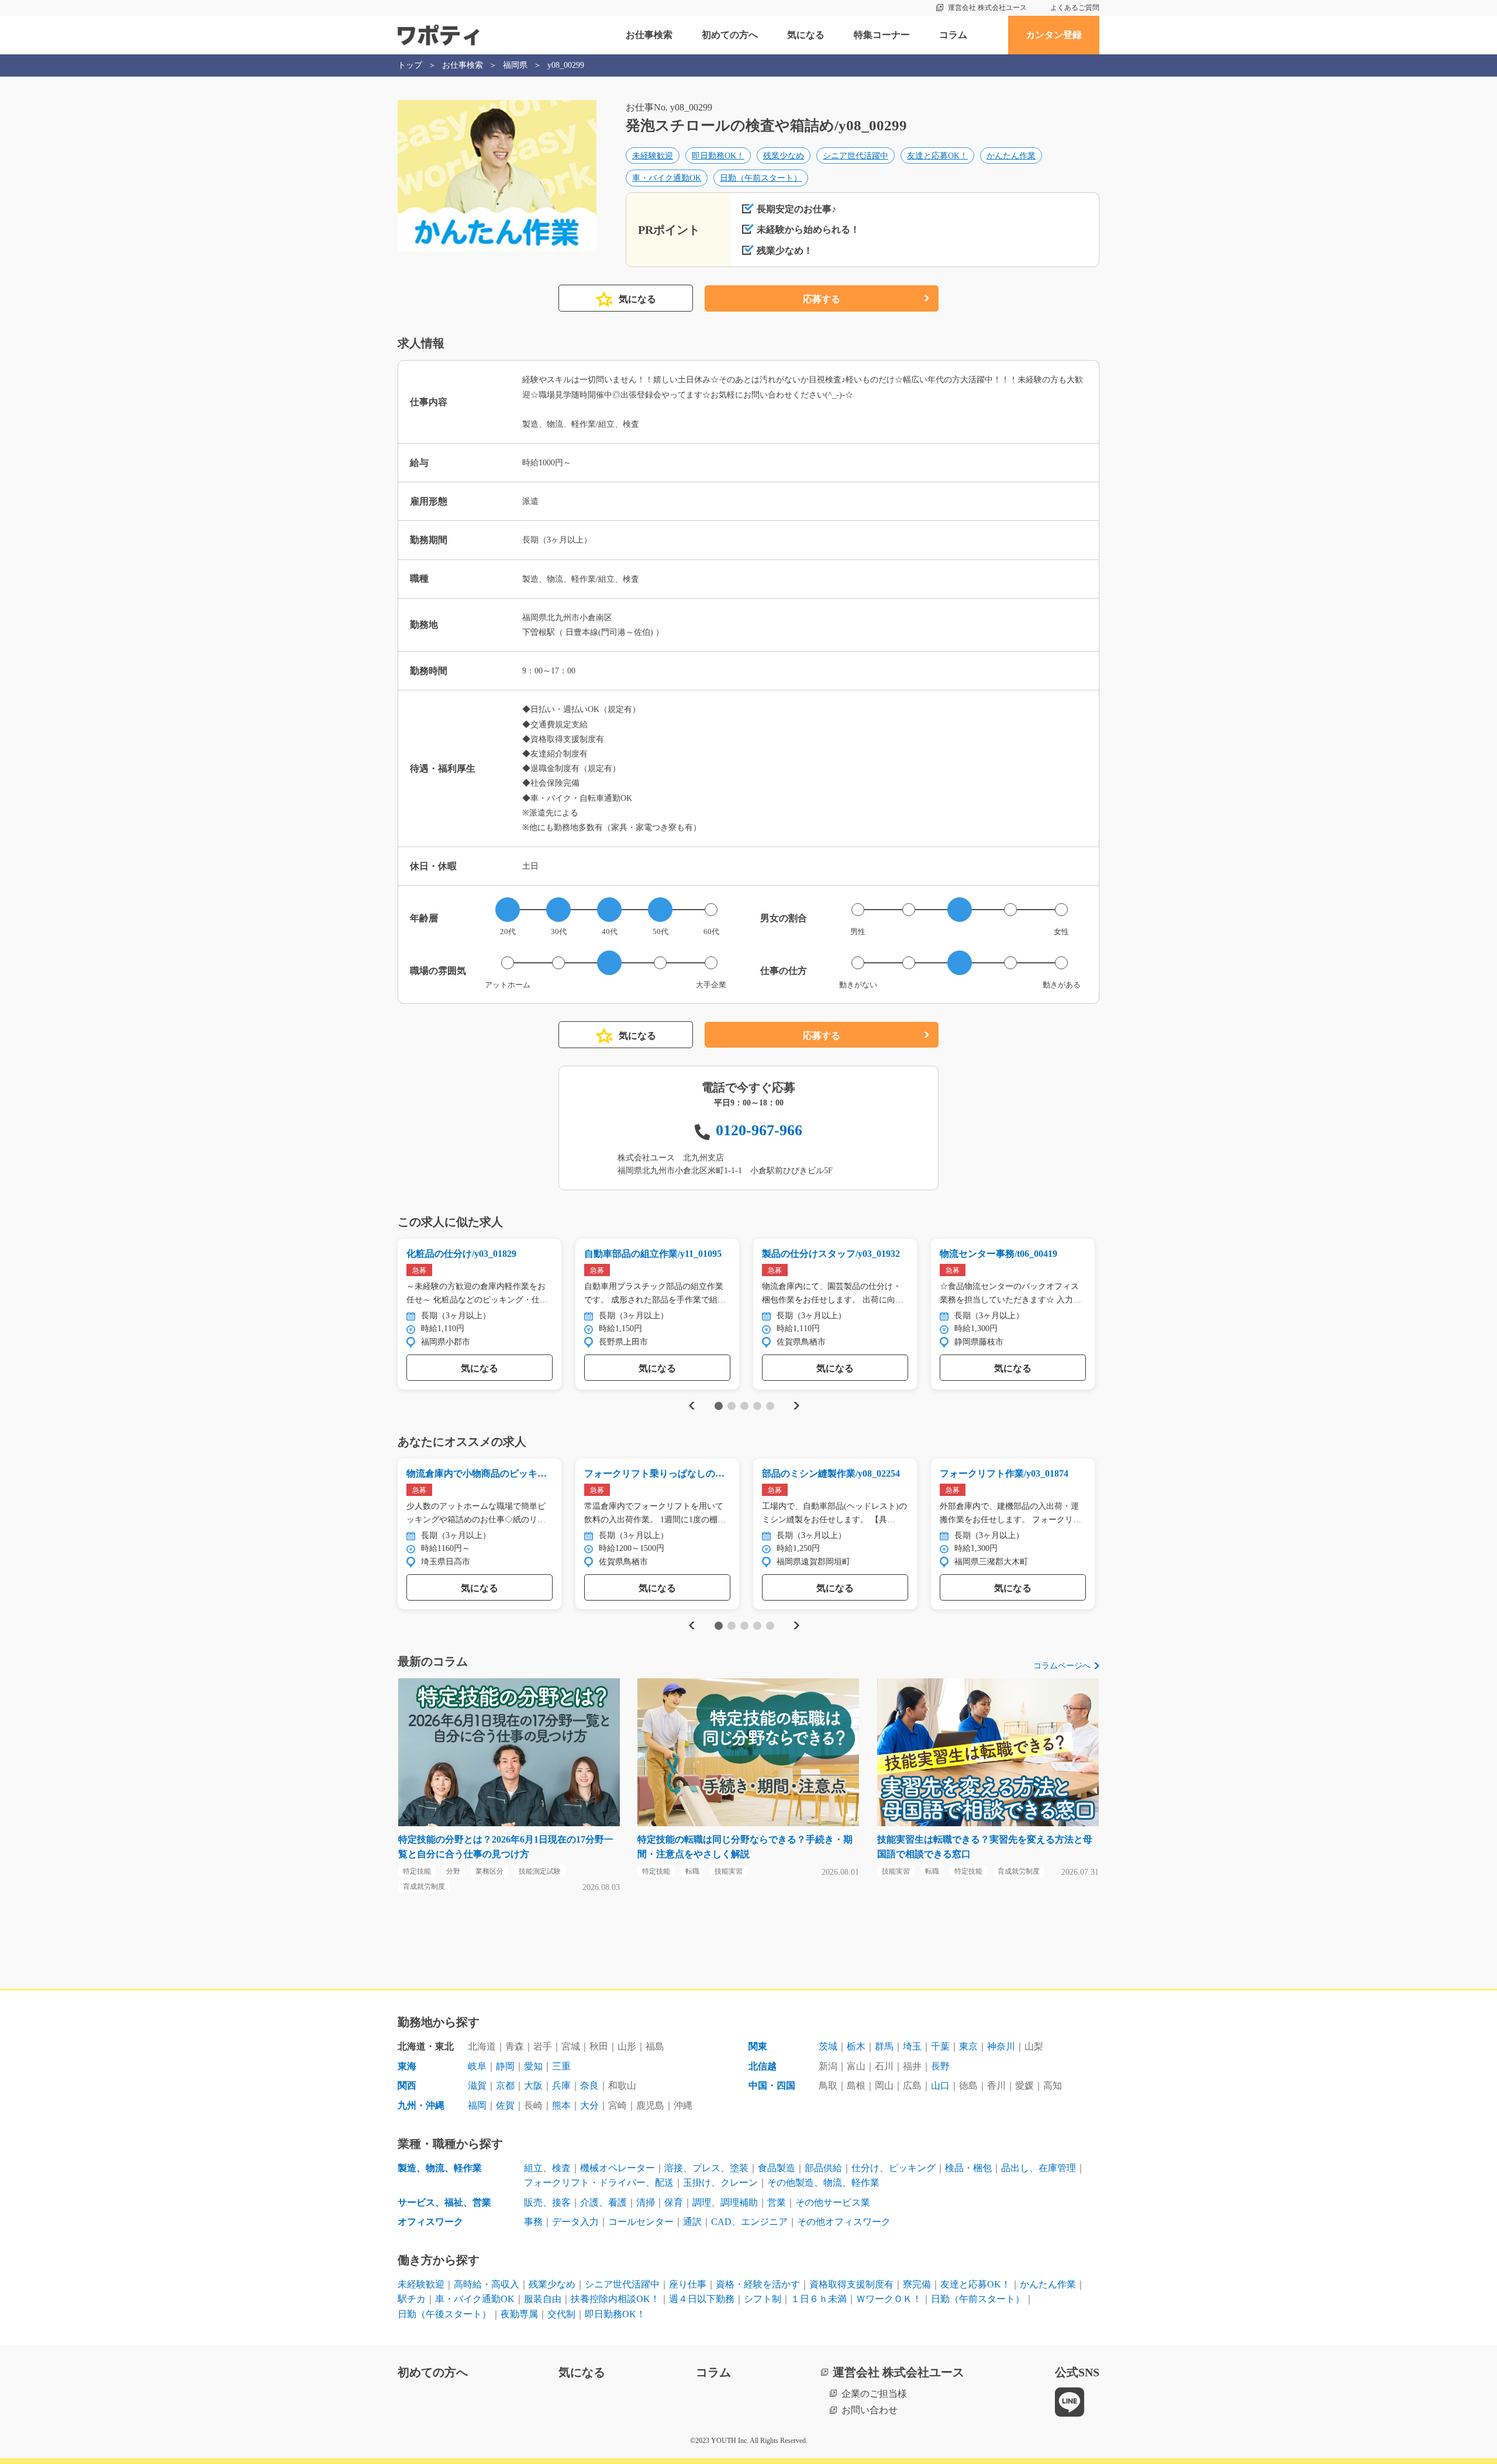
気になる (806, 35)
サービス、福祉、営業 (444, 2202)
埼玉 (912, 2046)
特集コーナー (882, 35)
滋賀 (477, 2085)
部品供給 (823, 2168)
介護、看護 (603, 2202)
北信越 (763, 2066)
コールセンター (641, 2222)
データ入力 (575, 2222)
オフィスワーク (430, 2222)
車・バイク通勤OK (667, 178)
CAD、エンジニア (749, 2222)
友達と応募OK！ (937, 156)
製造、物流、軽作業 (440, 2168)
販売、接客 (547, 2202)
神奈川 (1001, 2046)
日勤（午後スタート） (444, 2314)
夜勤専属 (519, 2314)
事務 (533, 2222)
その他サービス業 (833, 2202)
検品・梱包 (968, 2168)
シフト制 (763, 2299)
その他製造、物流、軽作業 (823, 2183)
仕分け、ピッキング (894, 2168)
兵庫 (561, 2085)
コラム (953, 35)
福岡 (477, 2105)
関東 (758, 2046)
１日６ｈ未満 (819, 2299)
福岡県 (515, 65)
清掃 (646, 2202)
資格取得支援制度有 (851, 2284)
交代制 (561, 2314)
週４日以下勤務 (702, 2299)
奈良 (589, 2085)
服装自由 (543, 2299)
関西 (407, 2085)
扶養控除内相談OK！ (615, 2299)
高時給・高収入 (487, 2284)
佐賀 (505, 2105)
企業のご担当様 (874, 2394)
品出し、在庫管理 (1039, 2168)
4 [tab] (757, 1406)
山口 (940, 2085)
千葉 (940, 2046)
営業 (777, 2202)
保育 (674, 2202)
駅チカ (412, 2299)
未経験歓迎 (653, 156)
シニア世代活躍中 (856, 156)
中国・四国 (772, 2085)
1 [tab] (718, 1406)
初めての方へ (730, 35)
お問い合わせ (870, 2410)
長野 (940, 2066)
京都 (505, 2085)
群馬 (884, 2046)
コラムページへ (1062, 1666)
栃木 (856, 2046)
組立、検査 (547, 2168)
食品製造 (777, 2168)
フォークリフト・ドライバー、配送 (599, 2183)
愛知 (533, 2066)
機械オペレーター (618, 2168)
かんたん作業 (1011, 156)
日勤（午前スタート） (761, 178)
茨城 (828, 2046)
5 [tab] (770, 1406)
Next (796, 1406)
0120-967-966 (759, 1130)
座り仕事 (688, 2284)
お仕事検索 (649, 35)
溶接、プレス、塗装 (706, 2168)
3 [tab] (744, 1406)
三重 (561, 2066)
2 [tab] (731, 1406)
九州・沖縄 (421, 2105)
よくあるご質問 (1075, 8)
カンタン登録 (1054, 35)
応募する (822, 299)
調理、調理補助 (725, 2202)
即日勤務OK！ (718, 156)
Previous (690, 1406)
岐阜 (477, 2066)
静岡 (505, 2066)
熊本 (561, 2105)
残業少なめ (784, 156)
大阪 (533, 2085)
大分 (589, 2105)
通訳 (692, 2222)
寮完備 (917, 2284)
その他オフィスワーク (844, 2222)
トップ (410, 65)
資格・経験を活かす (758, 2284)
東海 (407, 2066)
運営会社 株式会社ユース (987, 8)
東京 (968, 2046)
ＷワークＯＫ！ (889, 2299)
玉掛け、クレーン (720, 2183)
